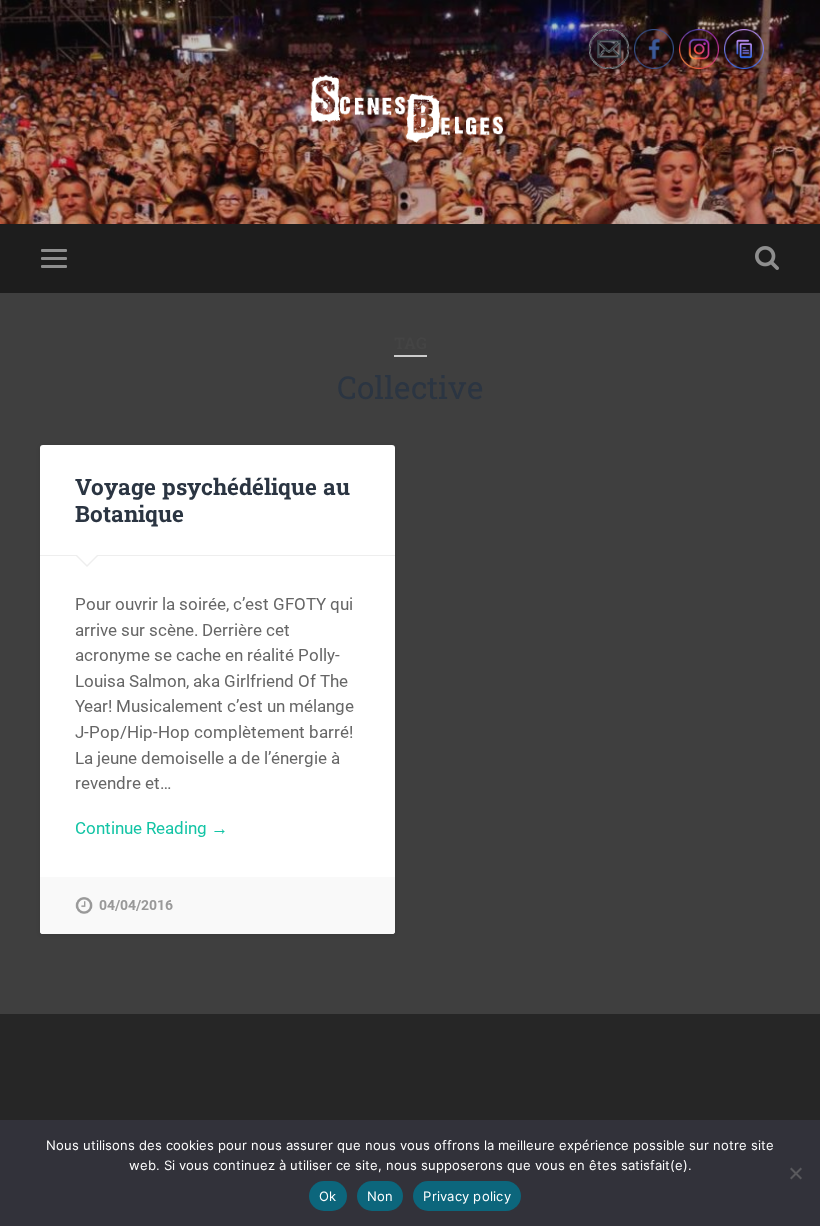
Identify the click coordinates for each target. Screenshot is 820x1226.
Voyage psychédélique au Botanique (212, 499)
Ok (328, 1196)
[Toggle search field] (767, 258)
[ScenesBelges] (409, 112)
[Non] (795, 1173)
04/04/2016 (136, 905)
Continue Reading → (151, 828)
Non (380, 1196)
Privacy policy (467, 1196)
